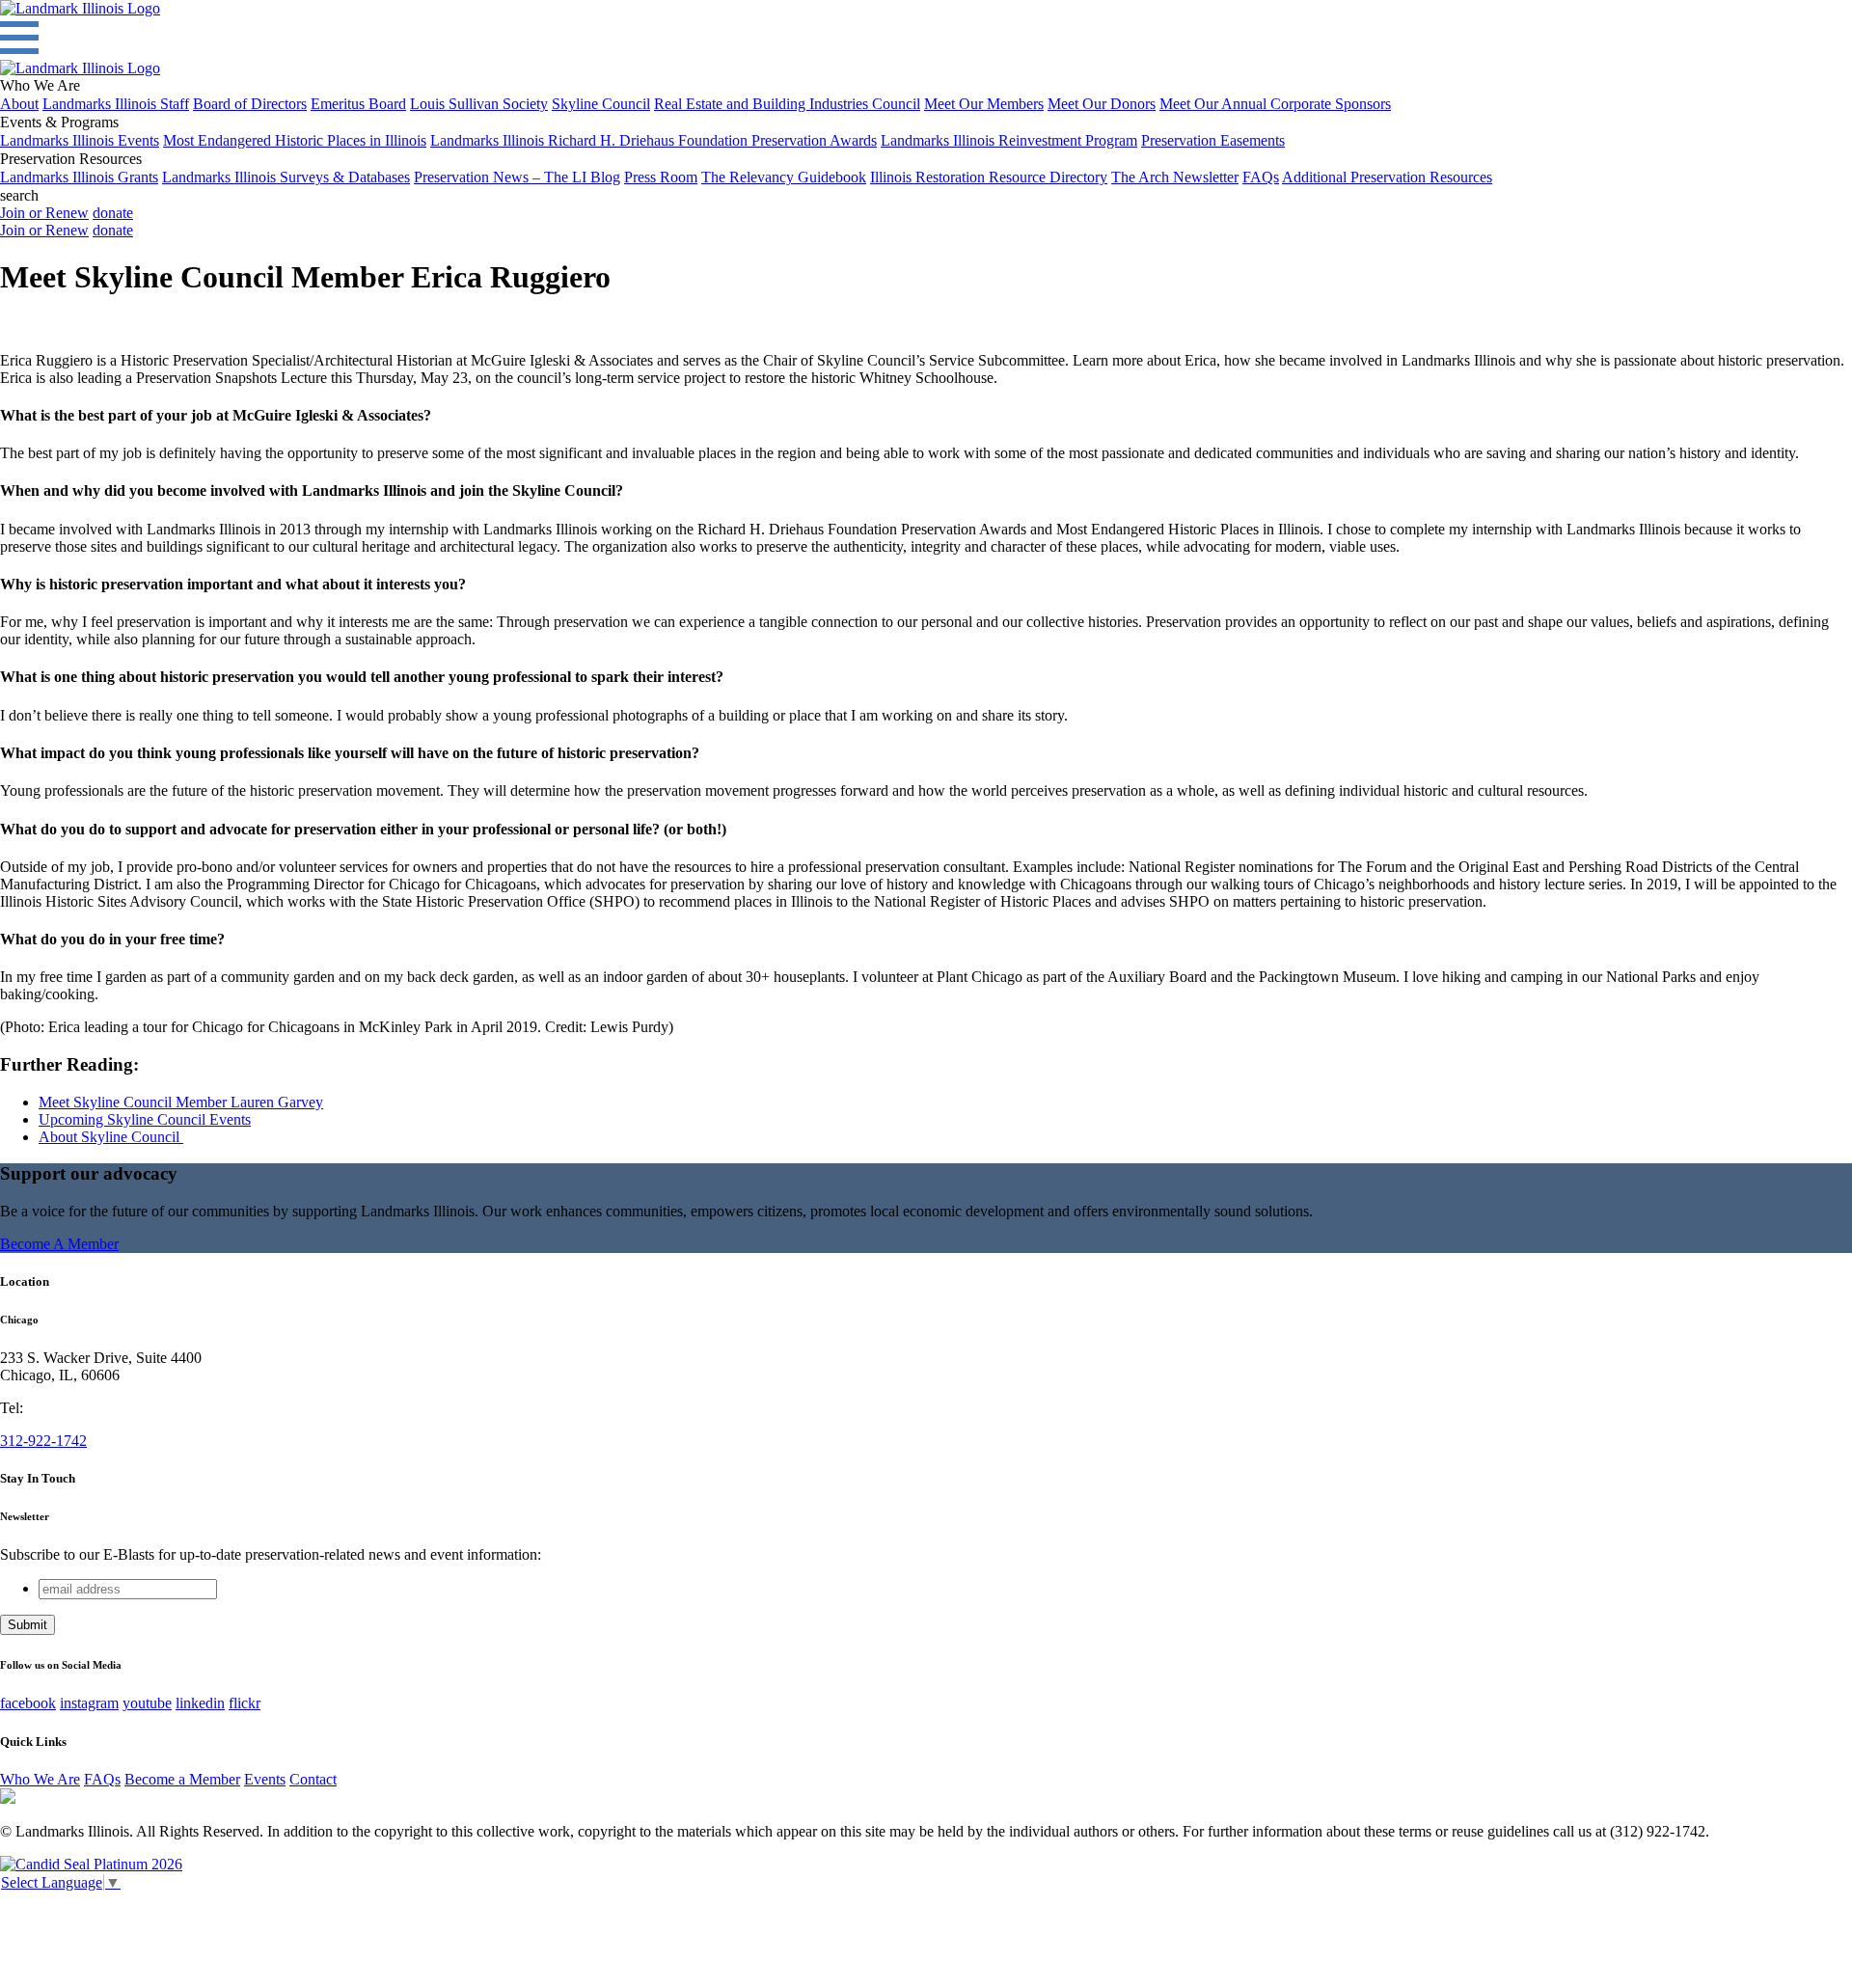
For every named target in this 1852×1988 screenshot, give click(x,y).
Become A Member (59, 1244)
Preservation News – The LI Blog (517, 177)
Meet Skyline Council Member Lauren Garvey (181, 1102)
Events (265, 1779)
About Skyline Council (111, 1137)
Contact (313, 1779)
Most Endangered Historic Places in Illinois (295, 140)
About (19, 104)
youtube (147, 1703)
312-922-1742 (43, 1441)
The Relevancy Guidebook (784, 177)
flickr (245, 1703)
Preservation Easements (1213, 140)
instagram (89, 1703)
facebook (28, 1703)
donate (113, 213)
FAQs (1261, 177)
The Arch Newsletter (1175, 177)
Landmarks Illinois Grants (79, 177)
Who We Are (40, 1779)
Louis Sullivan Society (479, 104)
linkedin (200, 1703)
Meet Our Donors (1102, 104)
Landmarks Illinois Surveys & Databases (286, 177)
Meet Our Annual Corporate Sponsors (1275, 104)
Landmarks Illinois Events (80, 140)
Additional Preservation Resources (1387, 177)
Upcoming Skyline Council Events (145, 1119)
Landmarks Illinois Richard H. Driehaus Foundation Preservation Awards (654, 140)
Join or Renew (44, 213)
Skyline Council (601, 104)
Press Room (661, 177)
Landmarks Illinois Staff (116, 104)
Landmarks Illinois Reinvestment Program (1009, 140)
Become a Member (182, 1779)
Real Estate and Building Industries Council (787, 104)
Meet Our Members (984, 104)
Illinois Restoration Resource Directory (989, 177)
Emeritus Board (358, 104)
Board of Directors (250, 104)
